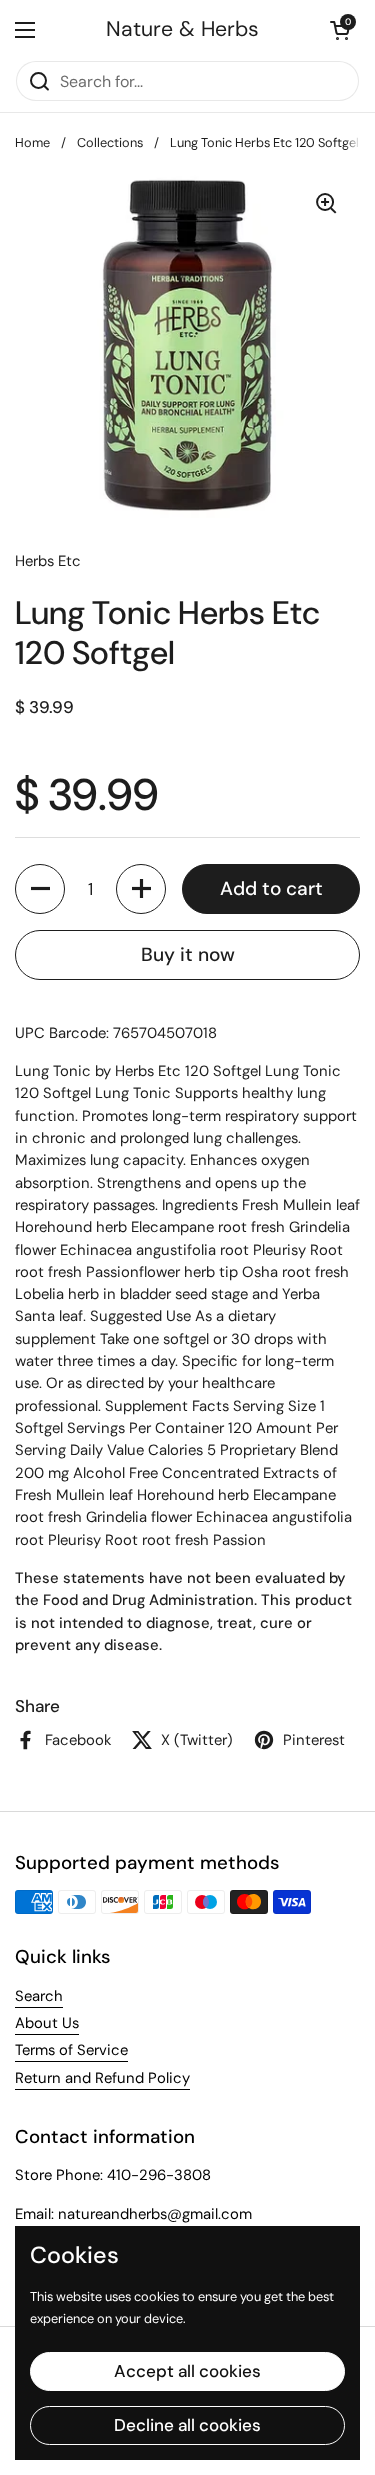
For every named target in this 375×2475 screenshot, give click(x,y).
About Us (47, 2023)
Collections (110, 142)
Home (32, 142)
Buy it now (188, 954)
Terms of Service (71, 2050)
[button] (40, 889)
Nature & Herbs (182, 29)
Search (39, 1996)
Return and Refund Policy (102, 2078)
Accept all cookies (187, 2371)
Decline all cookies (187, 2425)
